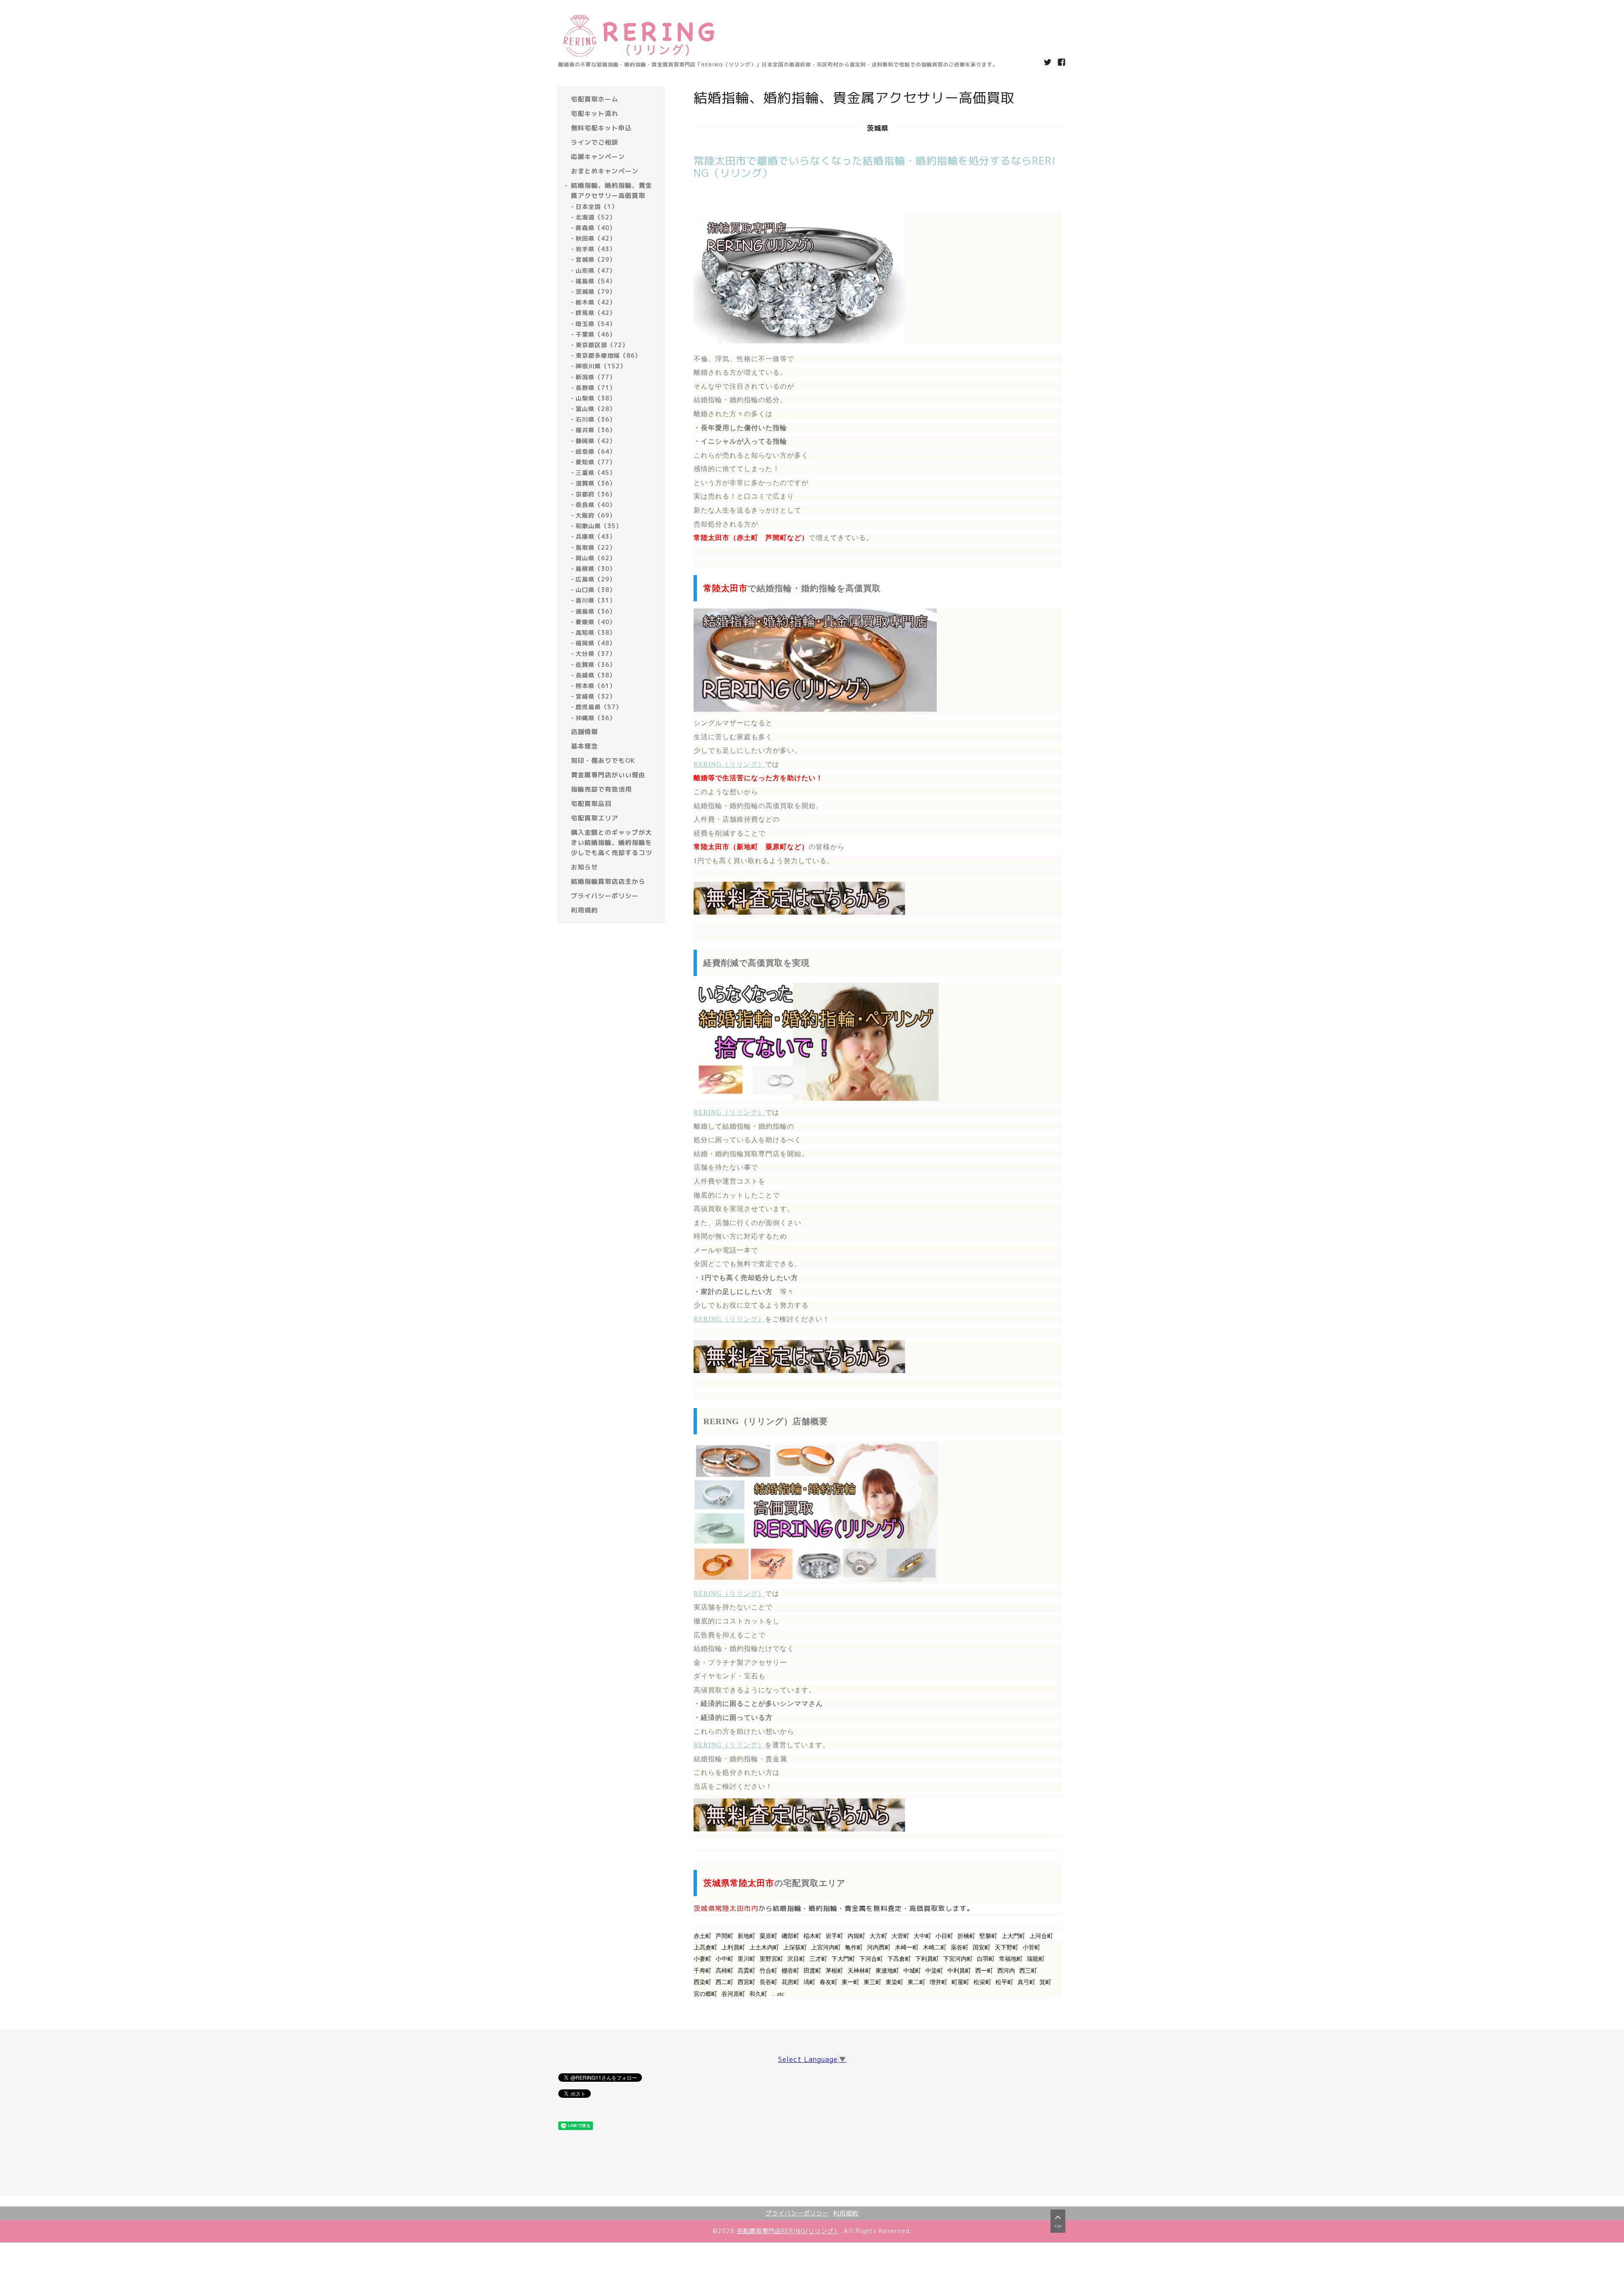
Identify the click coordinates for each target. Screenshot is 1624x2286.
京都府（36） (596, 494)
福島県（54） (596, 281)
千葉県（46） (596, 334)
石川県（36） (596, 420)
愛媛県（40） (596, 622)
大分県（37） (596, 654)
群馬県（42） (596, 313)
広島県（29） (596, 580)
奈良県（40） (596, 505)
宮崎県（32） (596, 697)
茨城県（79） (596, 292)
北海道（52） (596, 217)
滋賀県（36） (596, 484)
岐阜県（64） (596, 451)
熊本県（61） (596, 686)
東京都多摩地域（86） (608, 356)
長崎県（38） (596, 675)
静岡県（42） (596, 441)
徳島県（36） (596, 611)
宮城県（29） (596, 260)
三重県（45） (596, 473)
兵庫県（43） (596, 537)
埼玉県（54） (596, 324)
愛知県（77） (596, 462)
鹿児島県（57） (599, 707)
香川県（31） (596, 601)
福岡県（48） (596, 643)
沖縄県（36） (596, 718)
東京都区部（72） (602, 345)
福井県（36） (596, 430)
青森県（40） (596, 228)
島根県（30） (596, 569)
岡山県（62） (596, 558)
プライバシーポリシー (797, 2213)
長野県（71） (596, 388)
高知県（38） (596, 632)
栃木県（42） (596, 303)
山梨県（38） (596, 398)
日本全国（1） (597, 207)
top (1058, 2226)
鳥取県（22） (596, 547)
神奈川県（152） (601, 366)
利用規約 (846, 2213)
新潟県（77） (596, 377)
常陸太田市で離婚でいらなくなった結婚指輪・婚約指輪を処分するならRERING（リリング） (875, 167)
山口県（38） (596, 590)
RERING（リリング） (729, 764)
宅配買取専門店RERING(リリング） (788, 2231)
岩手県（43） (596, 249)
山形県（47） (596, 270)
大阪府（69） (596, 515)
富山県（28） (596, 409)
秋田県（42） (596, 239)
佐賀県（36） (596, 665)
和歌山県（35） (599, 526)
